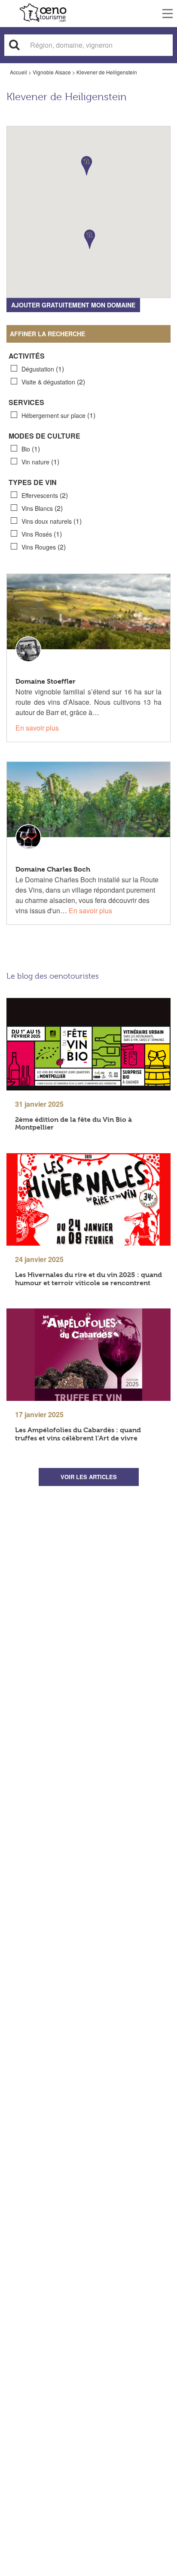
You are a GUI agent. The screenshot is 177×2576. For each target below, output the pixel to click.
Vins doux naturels (52, 521)
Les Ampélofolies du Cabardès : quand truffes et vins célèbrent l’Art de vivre (78, 1434)
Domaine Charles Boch (53, 869)
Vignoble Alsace (52, 72)
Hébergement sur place (58, 415)
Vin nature (40, 462)
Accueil (18, 72)
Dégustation (43, 369)
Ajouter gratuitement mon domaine (73, 305)
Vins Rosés (42, 534)
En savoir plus (37, 728)
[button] (90, 239)
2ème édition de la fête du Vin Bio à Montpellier (73, 1124)
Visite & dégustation (53, 382)
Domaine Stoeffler (46, 681)
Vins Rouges (44, 547)
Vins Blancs (42, 508)
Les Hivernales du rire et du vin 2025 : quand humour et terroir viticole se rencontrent (88, 1279)
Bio (31, 449)
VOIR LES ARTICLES (89, 1477)
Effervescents (45, 495)
